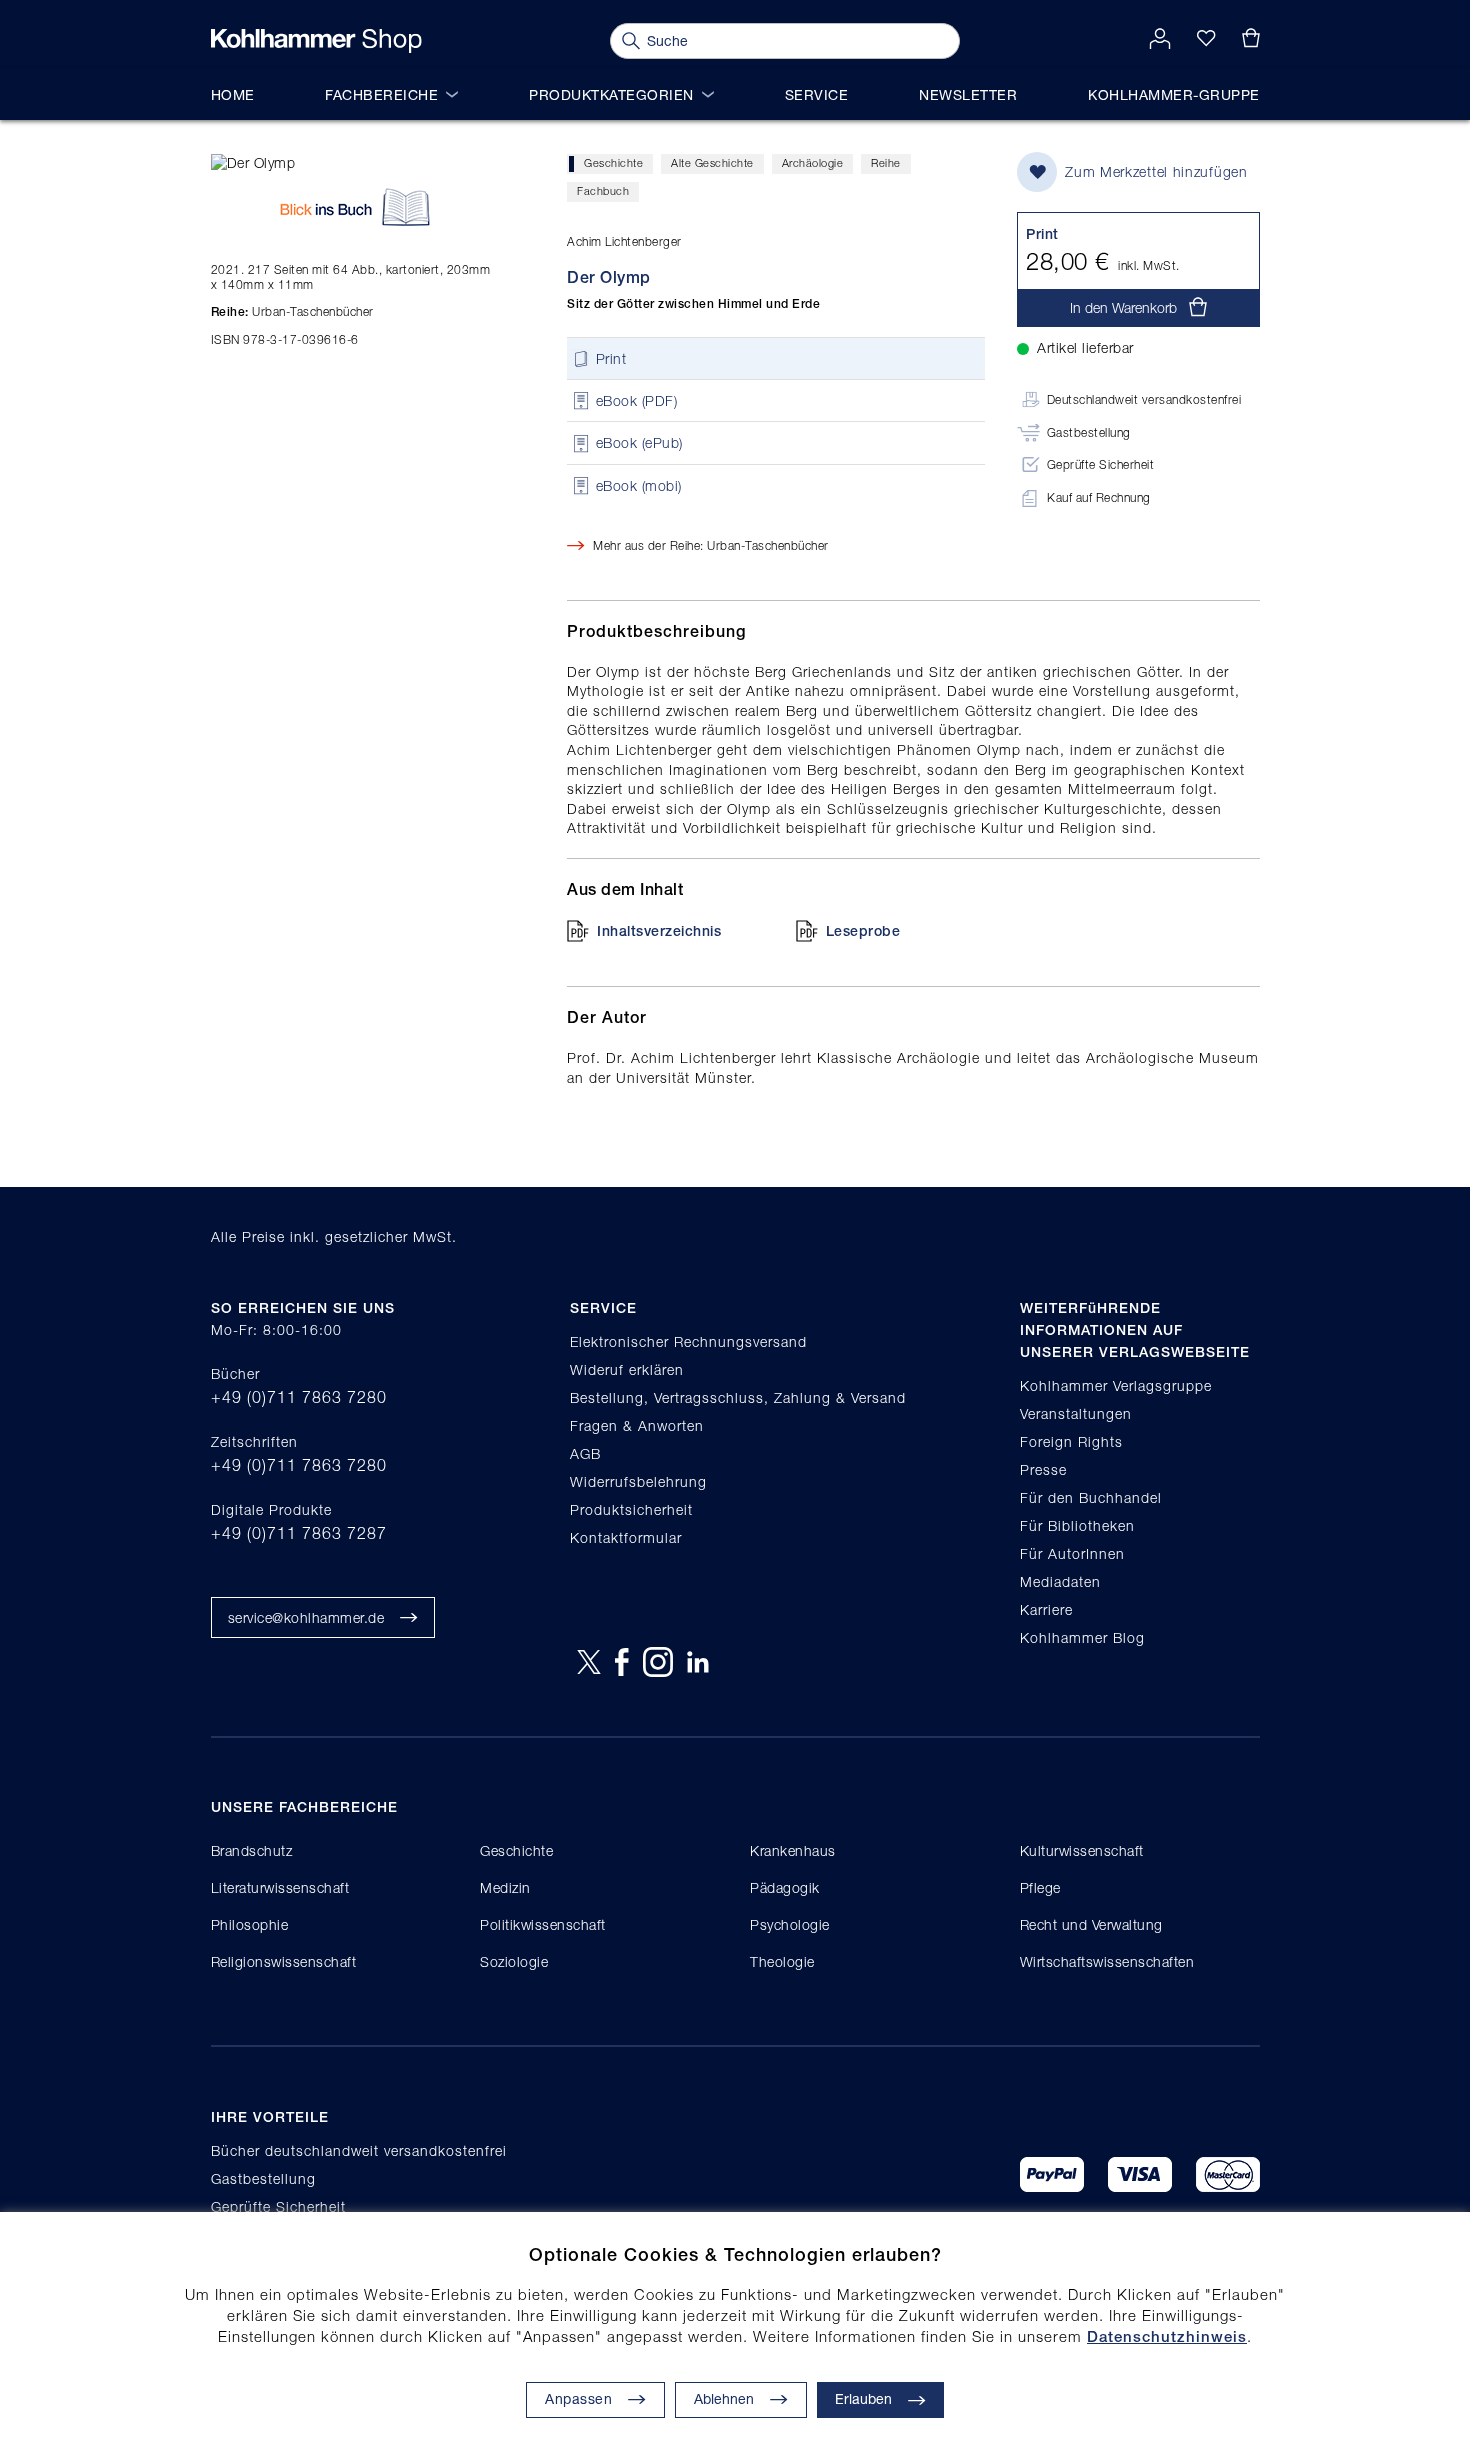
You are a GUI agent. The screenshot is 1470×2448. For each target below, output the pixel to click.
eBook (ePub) (639, 443)
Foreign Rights (1071, 1441)
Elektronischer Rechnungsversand (688, 1341)
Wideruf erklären (627, 1369)
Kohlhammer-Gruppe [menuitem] (1174, 94)
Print (611, 358)
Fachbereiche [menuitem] (381, 94)
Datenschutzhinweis (1167, 2336)
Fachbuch (603, 190)
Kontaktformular (626, 1537)
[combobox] (785, 41)
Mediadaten (1060, 1581)
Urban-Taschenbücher (292, 311)
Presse (1043, 1469)
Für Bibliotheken (1077, 1525)
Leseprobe (863, 931)
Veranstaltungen (1076, 1413)
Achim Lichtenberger (624, 241)
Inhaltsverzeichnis (659, 931)
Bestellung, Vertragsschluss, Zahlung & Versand (738, 1397)
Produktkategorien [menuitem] (611, 94)
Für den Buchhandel (1091, 1497)
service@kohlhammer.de (306, 1617)
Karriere (1046, 1609)
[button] (741, 2400)
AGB (585, 1453)
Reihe (886, 162)
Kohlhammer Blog (1082, 1637)
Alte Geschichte (712, 162)
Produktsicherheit (631, 1509)
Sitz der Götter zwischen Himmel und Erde (693, 304)
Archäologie (813, 162)
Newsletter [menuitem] (968, 94)
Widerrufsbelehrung (638, 1481)
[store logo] (316, 41)
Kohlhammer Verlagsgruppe (1116, 1385)
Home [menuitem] (233, 94)
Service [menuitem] (817, 94)
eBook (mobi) (639, 485)
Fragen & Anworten (637, 1425)
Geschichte (613, 162)
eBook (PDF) (637, 400)
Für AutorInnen (1072, 1553)
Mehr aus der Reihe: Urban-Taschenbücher (711, 545)
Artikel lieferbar (1085, 347)
